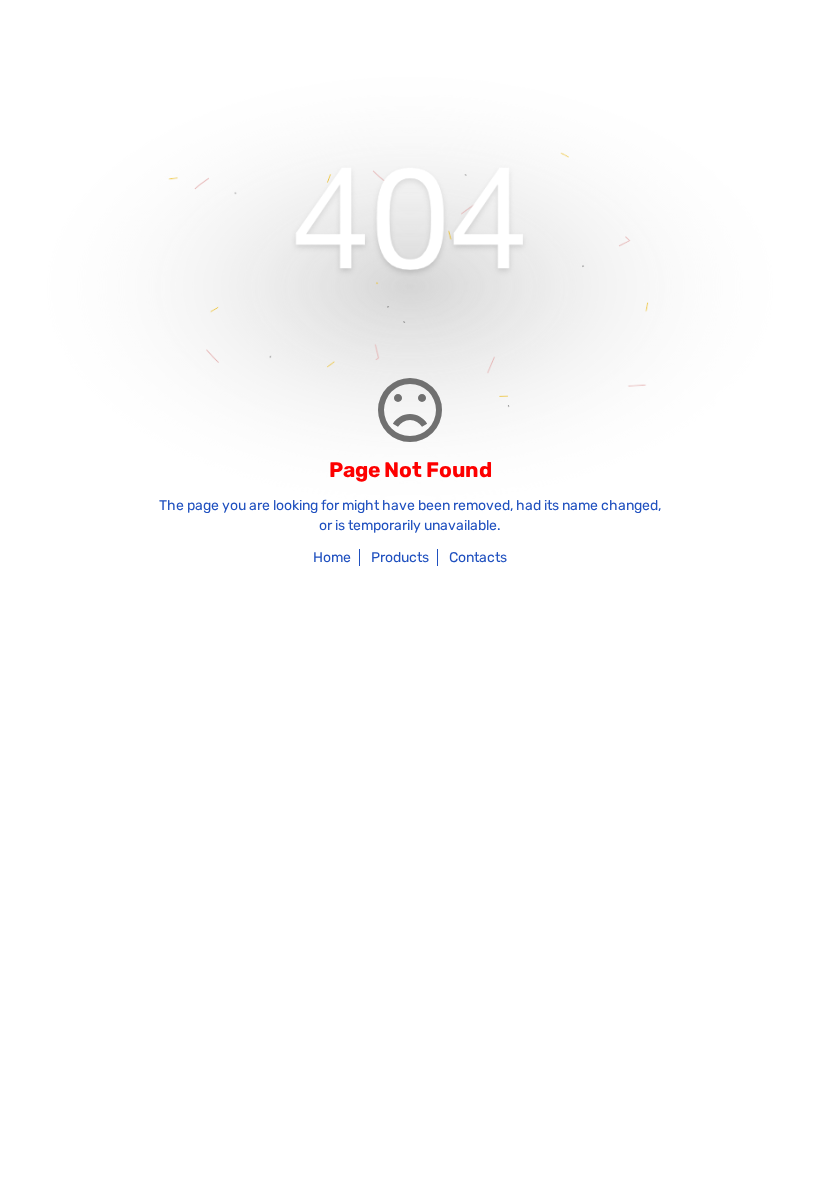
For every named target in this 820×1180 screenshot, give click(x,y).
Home (332, 557)
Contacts (478, 557)
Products (400, 557)
